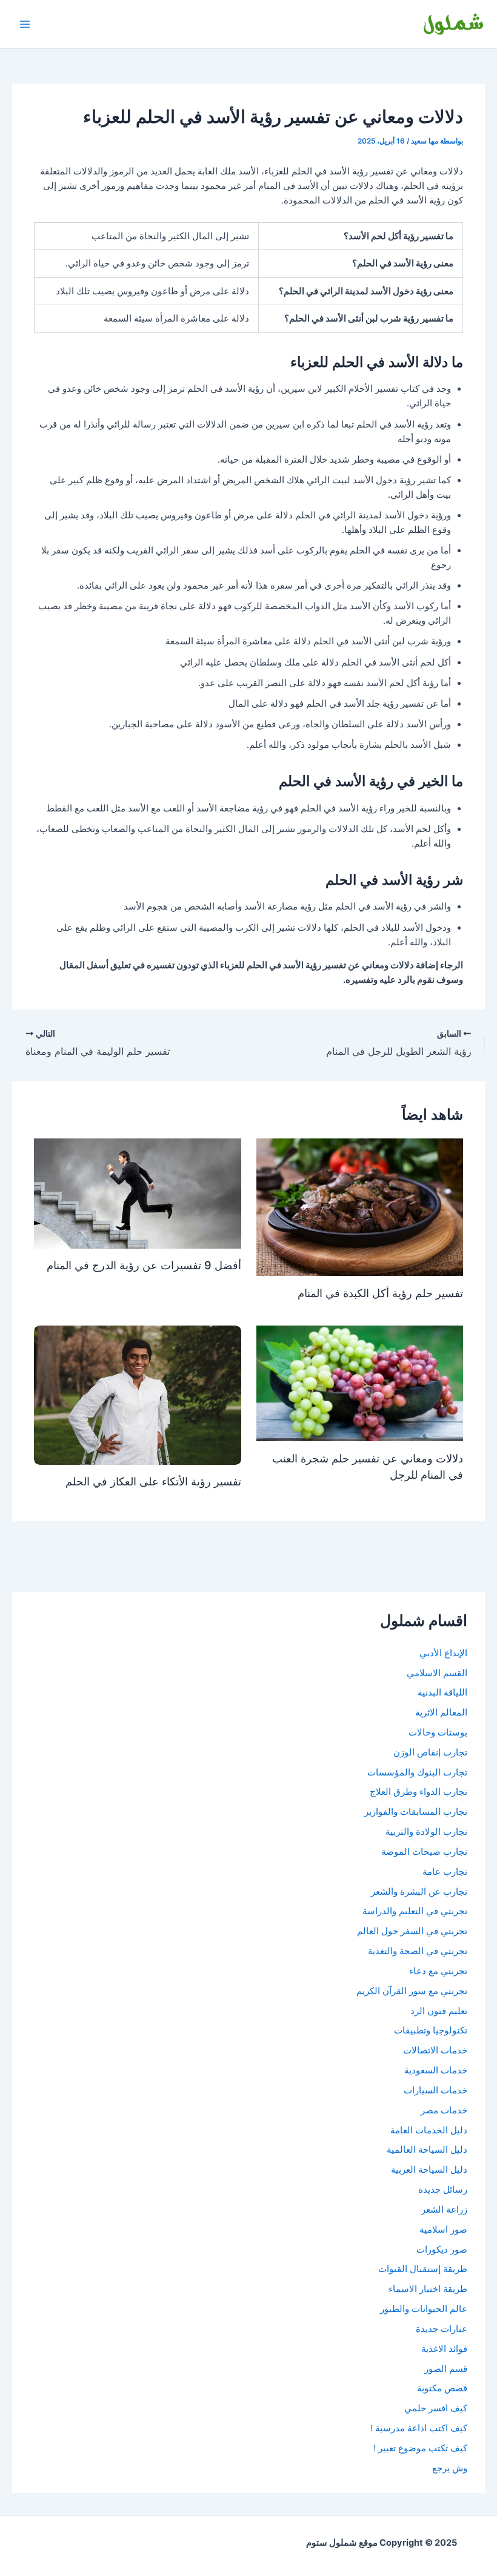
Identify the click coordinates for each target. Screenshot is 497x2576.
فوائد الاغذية (444, 2349)
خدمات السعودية (436, 2070)
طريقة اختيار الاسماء (428, 2289)
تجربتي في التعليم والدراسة (415, 1911)
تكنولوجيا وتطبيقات (431, 2030)
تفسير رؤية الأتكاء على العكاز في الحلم (153, 1481)
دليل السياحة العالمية (427, 2150)
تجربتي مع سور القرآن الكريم (412, 1991)
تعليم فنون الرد (439, 2011)
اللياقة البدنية (442, 1693)
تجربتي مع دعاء (438, 1971)
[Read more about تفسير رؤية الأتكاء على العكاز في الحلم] (137, 1395)
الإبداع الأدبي (443, 1653)
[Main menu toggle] (25, 24)
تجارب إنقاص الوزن (430, 1752)
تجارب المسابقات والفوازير (416, 1812)
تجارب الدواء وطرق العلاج (419, 1792)
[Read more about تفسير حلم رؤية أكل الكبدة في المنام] (360, 1206)
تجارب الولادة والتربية (426, 1832)
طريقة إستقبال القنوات (423, 2269)
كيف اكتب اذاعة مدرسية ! (419, 2428)
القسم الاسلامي (437, 1673)
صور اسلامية (443, 2230)
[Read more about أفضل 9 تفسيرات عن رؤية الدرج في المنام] (137, 1193)
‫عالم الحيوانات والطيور (424, 2309)
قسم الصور (446, 2369)
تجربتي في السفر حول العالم (412, 1931)
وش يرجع (450, 2468)
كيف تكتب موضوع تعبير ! (420, 2448)
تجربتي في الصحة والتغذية (418, 1951)
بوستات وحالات (438, 1732)
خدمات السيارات (435, 2090)
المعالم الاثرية (441, 1712)
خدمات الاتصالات (435, 2050)
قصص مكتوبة (442, 2388)
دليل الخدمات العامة (429, 2130)
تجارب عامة (445, 1872)
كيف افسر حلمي (436, 2408)
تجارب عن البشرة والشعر (419, 1892)
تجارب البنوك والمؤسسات (417, 1772)
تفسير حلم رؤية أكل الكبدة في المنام (380, 1293)
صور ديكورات (442, 2250)
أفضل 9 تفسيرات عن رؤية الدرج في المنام (144, 1265)
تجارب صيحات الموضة (424, 1852)
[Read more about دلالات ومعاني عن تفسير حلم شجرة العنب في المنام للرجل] (360, 1382)
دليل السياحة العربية (429, 2170)
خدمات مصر (444, 2110)
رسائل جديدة (443, 2190)
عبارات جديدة (442, 2329)
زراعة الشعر (444, 2210)
